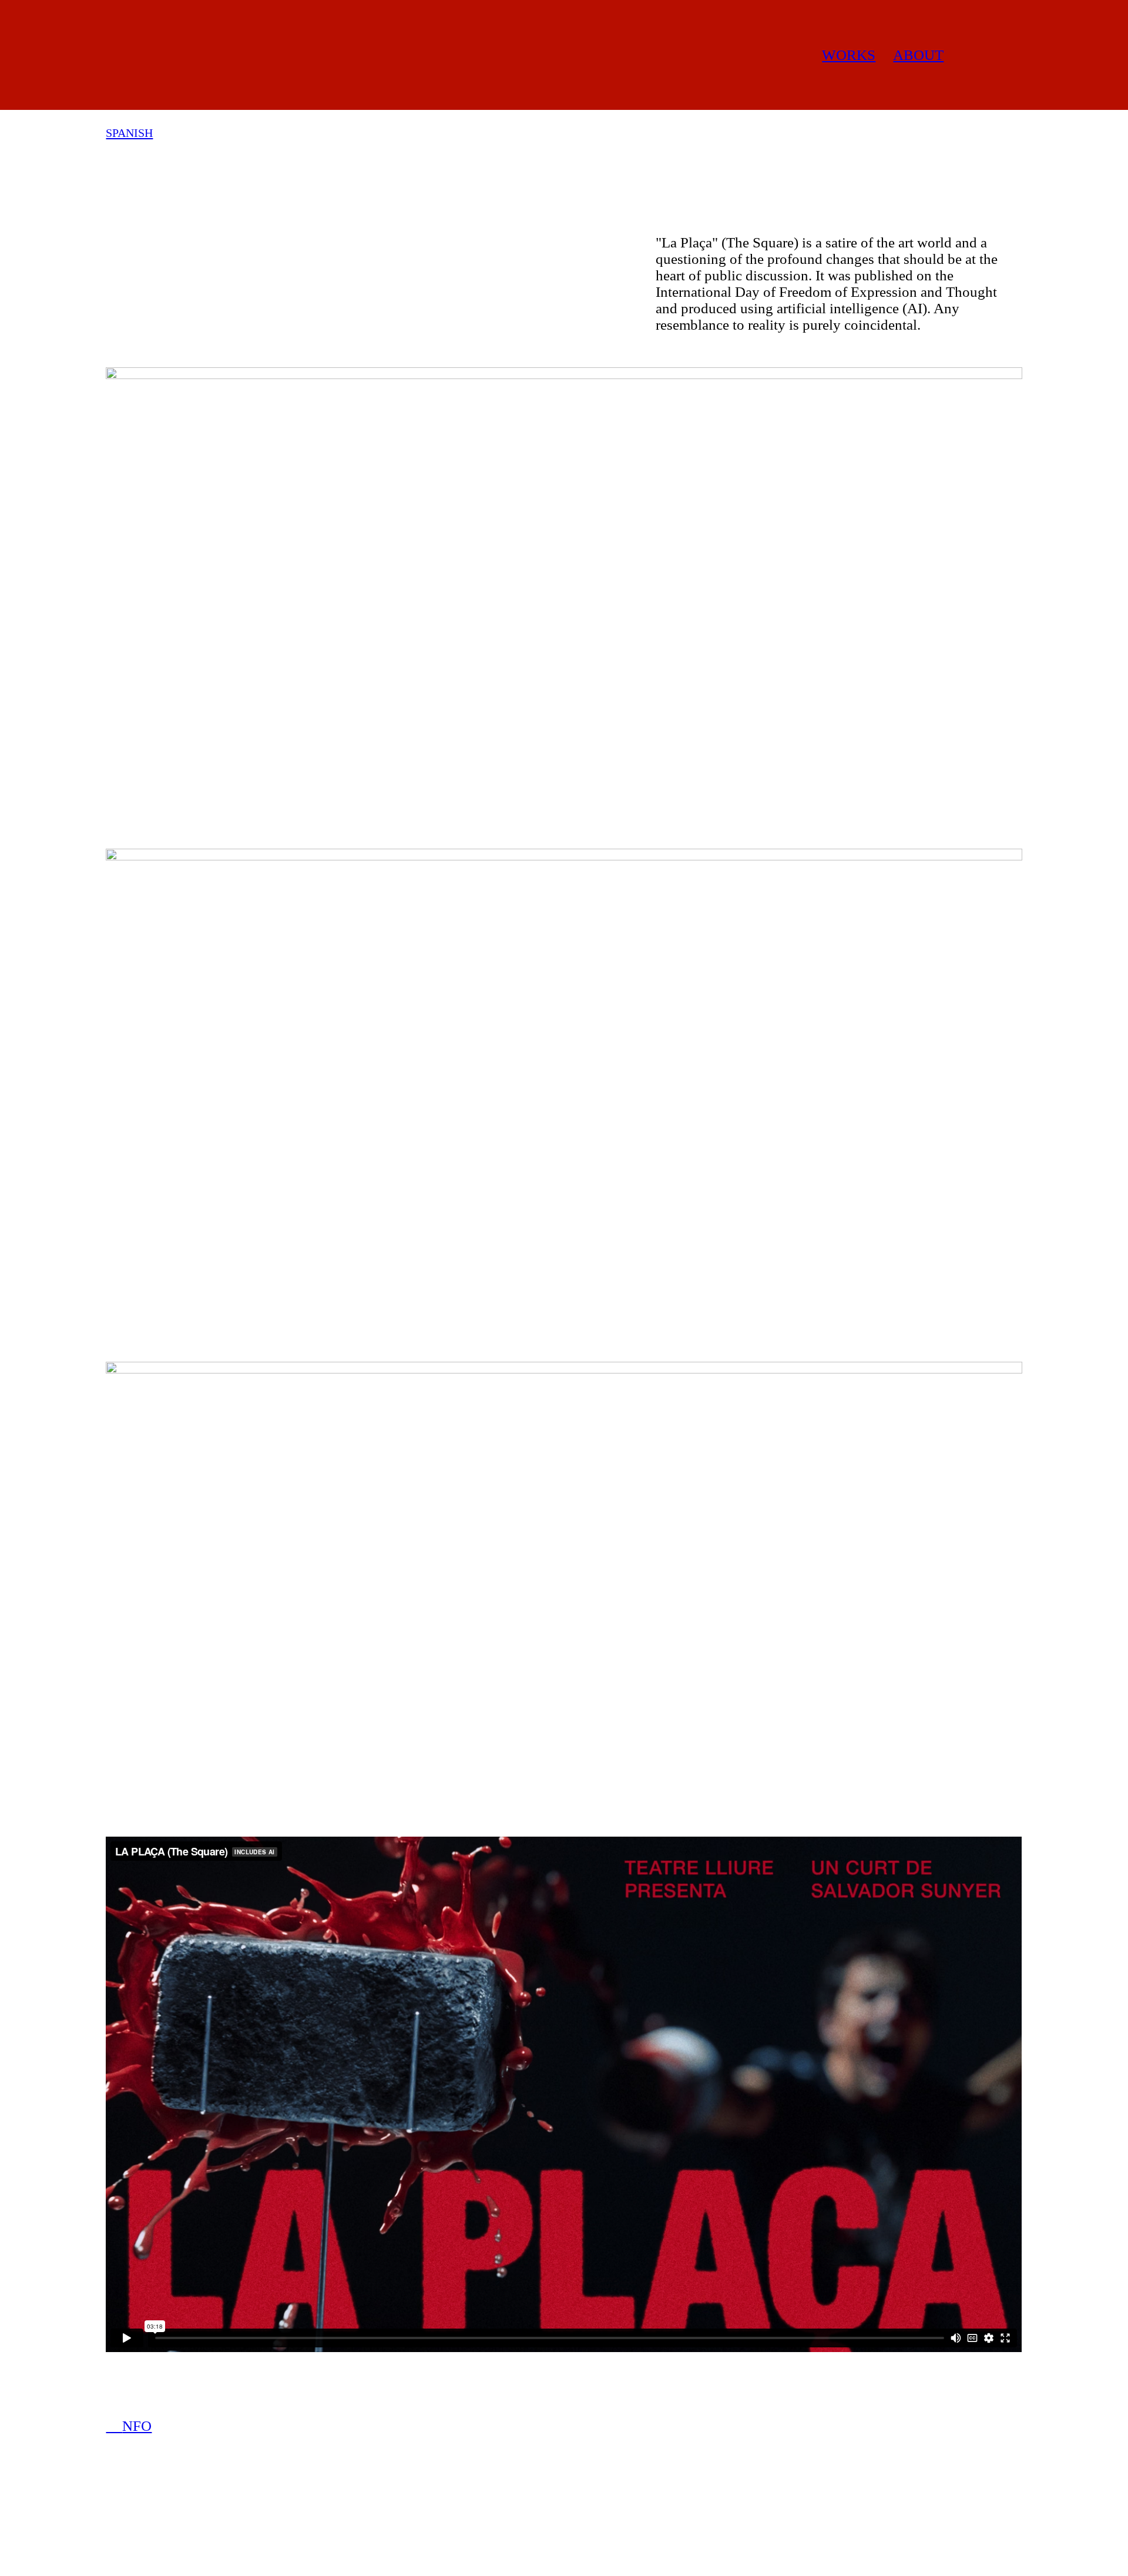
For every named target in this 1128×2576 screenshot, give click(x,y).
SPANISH (129, 133)
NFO (129, 2426)
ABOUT (918, 55)
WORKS (849, 55)
